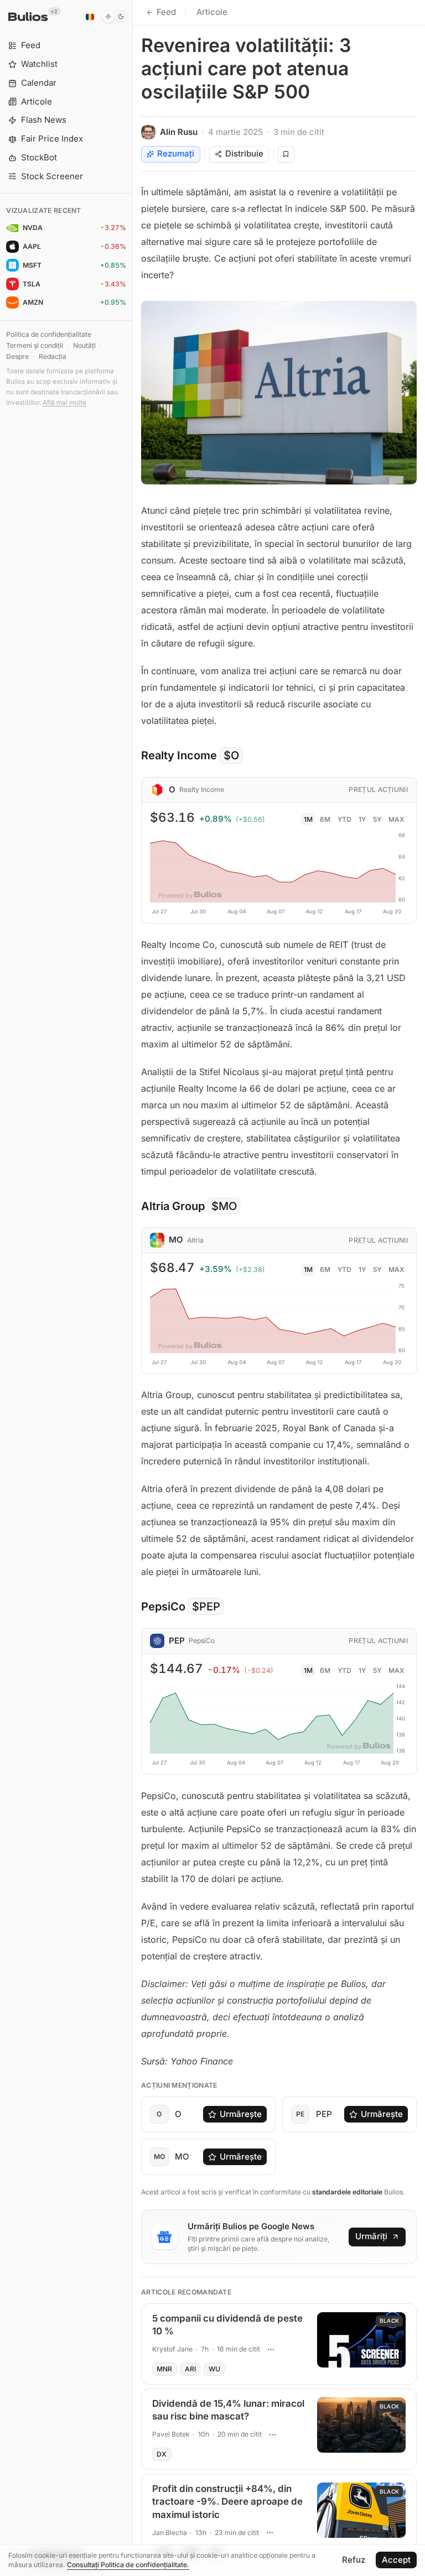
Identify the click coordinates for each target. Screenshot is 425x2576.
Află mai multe (64, 403)
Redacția (53, 356)
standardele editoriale (347, 2192)
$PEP (206, 1607)
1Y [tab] (362, 819)
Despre (17, 356)
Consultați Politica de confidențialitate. (128, 2565)
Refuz (354, 2560)
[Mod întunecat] (115, 17)
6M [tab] (325, 819)
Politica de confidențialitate (49, 334)
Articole (212, 12)
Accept (396, 2560)
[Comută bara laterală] (133, 1288)
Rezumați (176, 153)
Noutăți (84, 345)
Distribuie (244, 153)
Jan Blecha (170, 2533)
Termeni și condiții (35, 345)
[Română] (90, 17)
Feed (166, 12)
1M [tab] (308, 819)
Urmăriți (371, 2236)
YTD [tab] (344, 819)
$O (231, 755)
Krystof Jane (172, 2349)
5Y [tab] (377, 819)
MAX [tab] (397, 819)
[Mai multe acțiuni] (271, 2349)
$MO (224, 1206)
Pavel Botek (171, 2434)
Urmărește (241, 2114)
